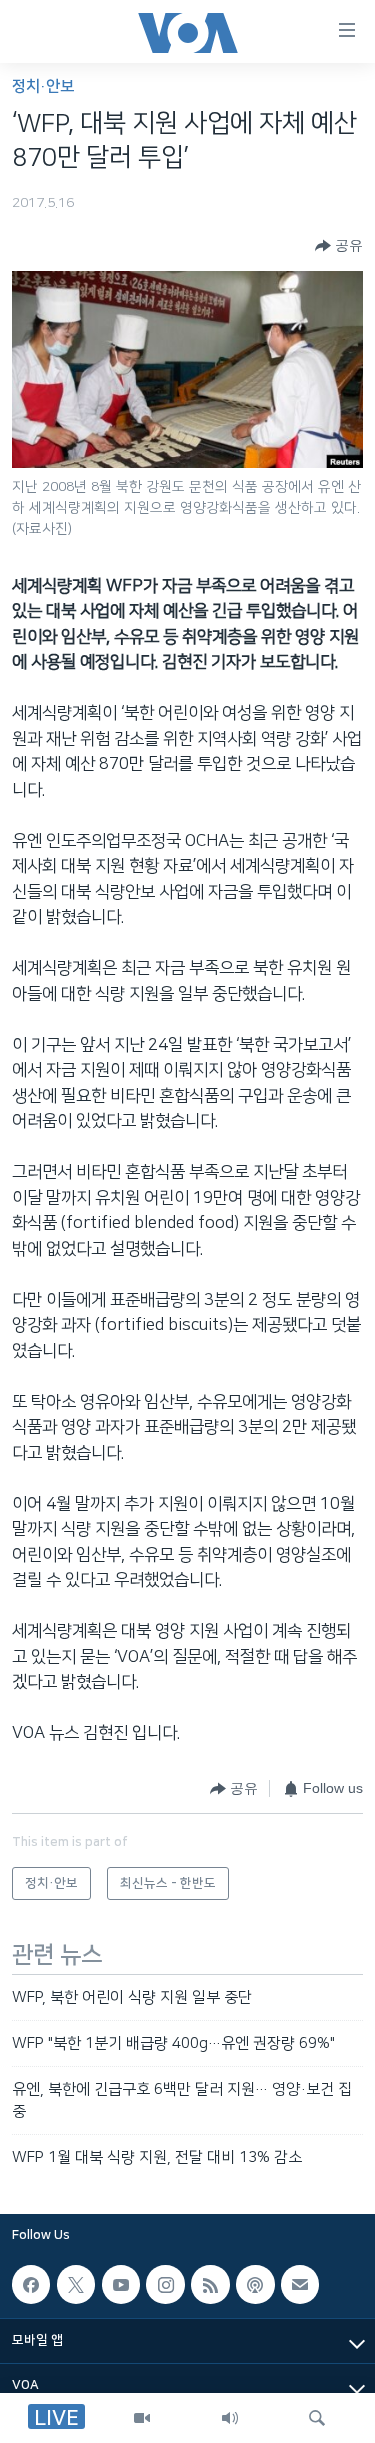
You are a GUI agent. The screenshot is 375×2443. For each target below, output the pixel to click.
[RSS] (210, 2284)
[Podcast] (255, 2284)
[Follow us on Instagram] (165, 2284)
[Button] (339, 246)
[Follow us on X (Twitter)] (76, 2284)
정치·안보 (43, 86)
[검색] (317, 2418)
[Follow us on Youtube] (121, 2284)
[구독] (300, 2284)
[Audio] (230, 2418)
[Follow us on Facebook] (31, 2284)
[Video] (142, 2418)
